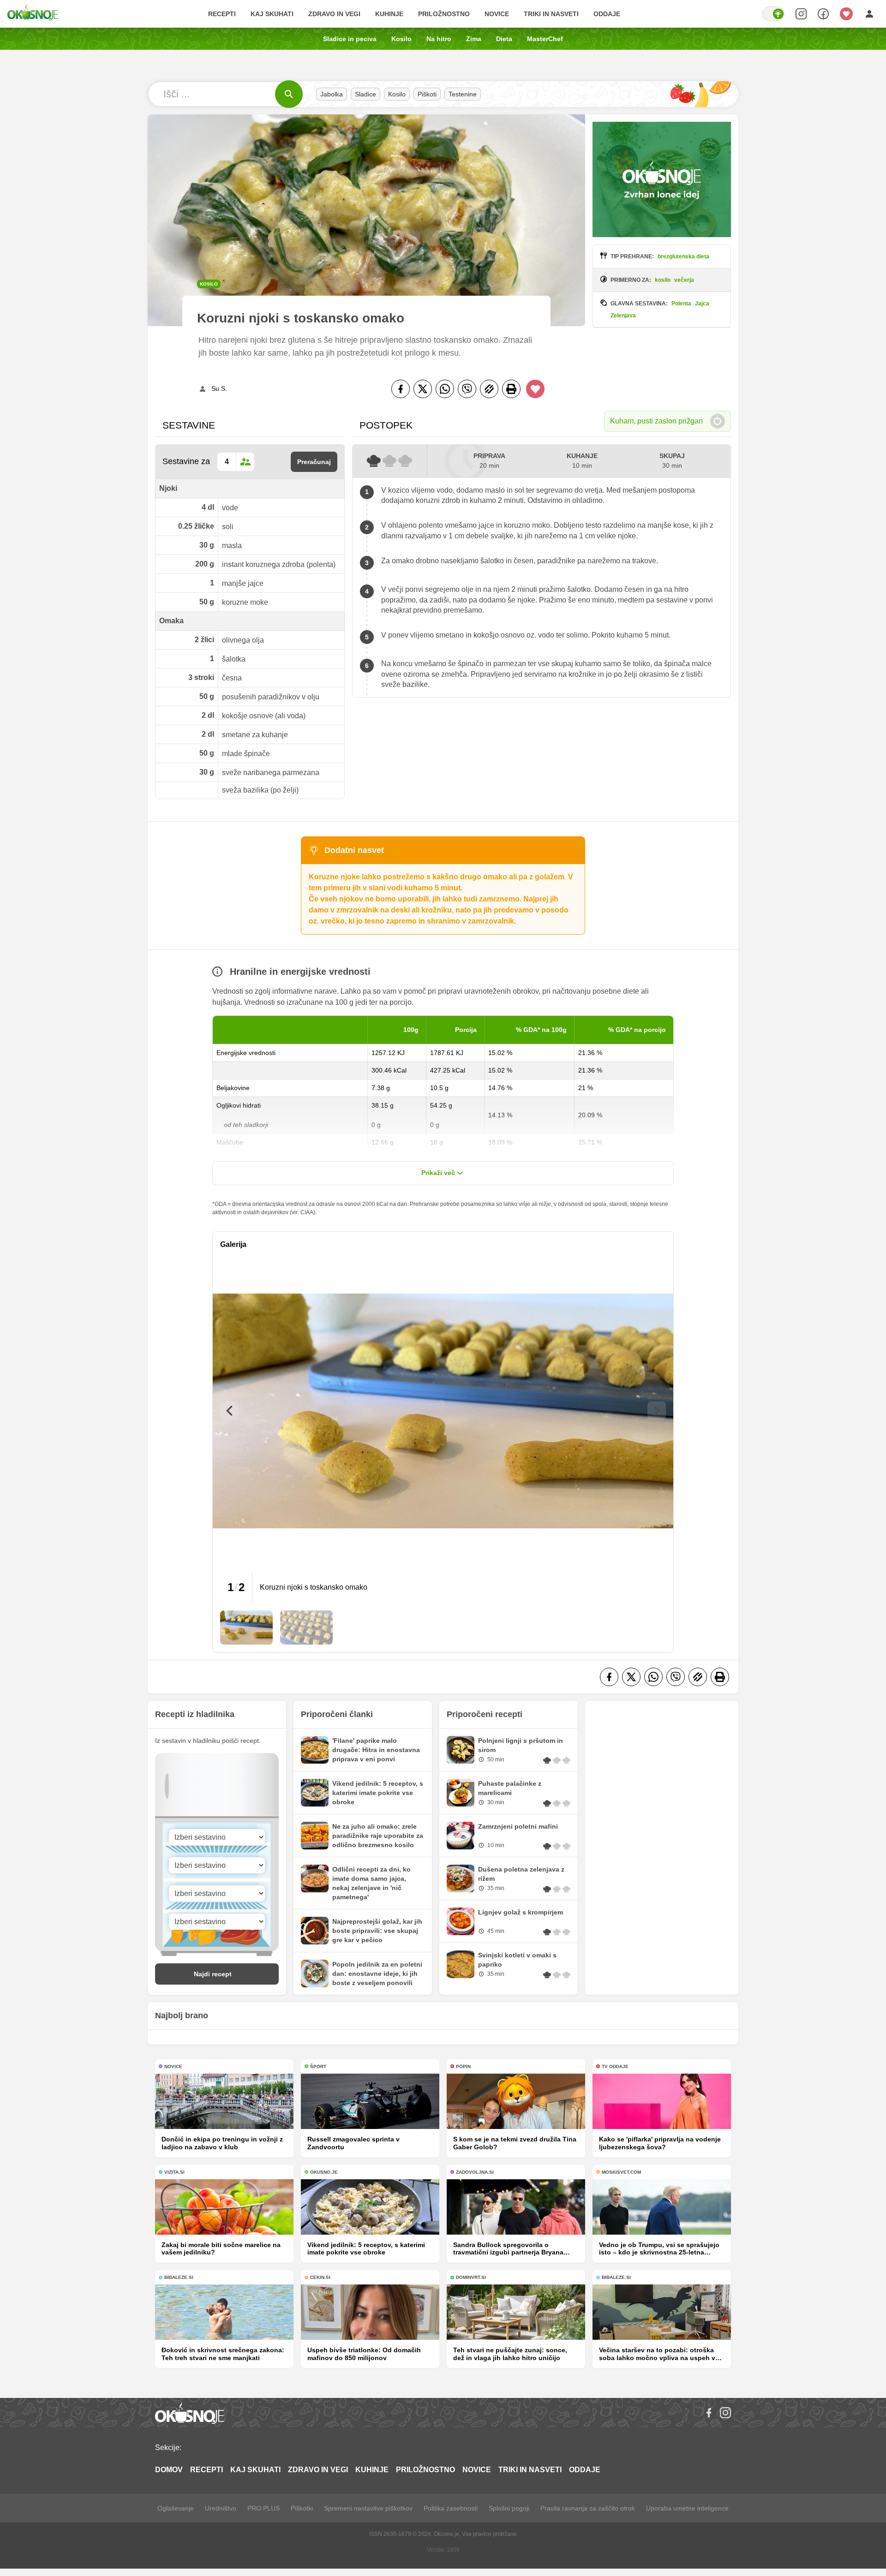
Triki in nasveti (551, 14)
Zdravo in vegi (334, 14)
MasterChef (545, 39)
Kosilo (401, 39)
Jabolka (332, 94)
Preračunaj (314, 462)
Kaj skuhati (272, 14)
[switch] (773, 14)
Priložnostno (444, 14)
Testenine (463, 94)
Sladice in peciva (350, 39)
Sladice (365, 94)
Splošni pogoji (509, 2508)
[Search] (801, 14)
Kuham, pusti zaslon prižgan (656, 421)
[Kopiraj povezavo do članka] (489, 389)
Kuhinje (389, 14)
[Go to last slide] (229, 1411)
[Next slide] (657, 1411)
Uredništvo (221, 2508)
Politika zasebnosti (451, 2508)
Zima (474, 39)
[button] (246, 1628)
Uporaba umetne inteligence (687, 2508)
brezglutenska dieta (683, 256)
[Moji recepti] (846, 14)
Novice (497, 14)
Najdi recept (213, 1974)
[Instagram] (725, 2413)
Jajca (702, 304)
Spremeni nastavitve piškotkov (368, 2508)
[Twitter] (423, 389)
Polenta (681, 304)
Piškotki (302, 2508)
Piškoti (427, 94)
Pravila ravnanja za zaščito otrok (588, 2508)
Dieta (504, 39)
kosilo (663, 280)
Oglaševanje (176, 2508)
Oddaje (607, 14)
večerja (684, 280)
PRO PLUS (263, 2508)
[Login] (869, 14)
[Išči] (289, 94)
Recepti (222, 14)
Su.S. (219, 388)
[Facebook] (401, 389)
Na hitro (439, 39)
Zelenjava (623, 316)
